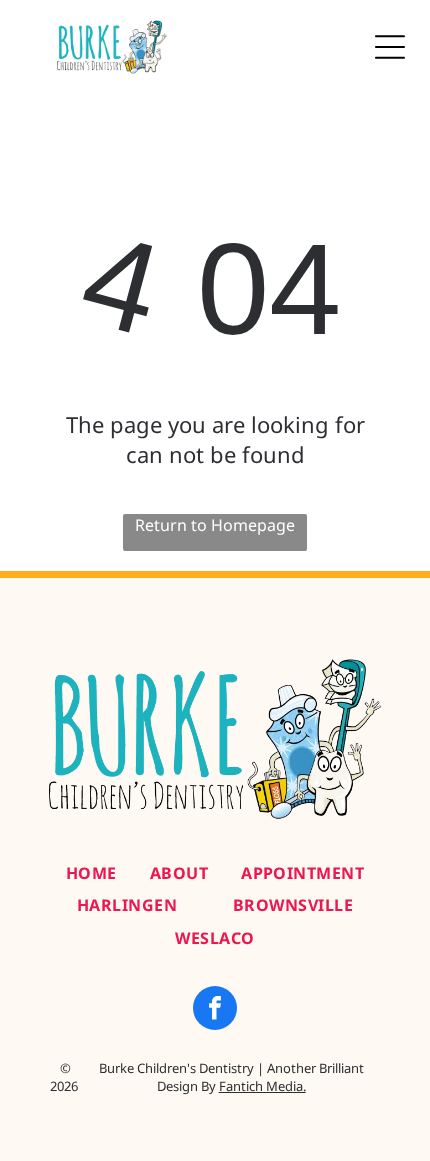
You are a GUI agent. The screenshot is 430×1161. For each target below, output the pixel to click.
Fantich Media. (262, 1086)
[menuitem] (91, 873)
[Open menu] (390, 47)
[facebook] (215, 1010)
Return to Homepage (215, 525)
